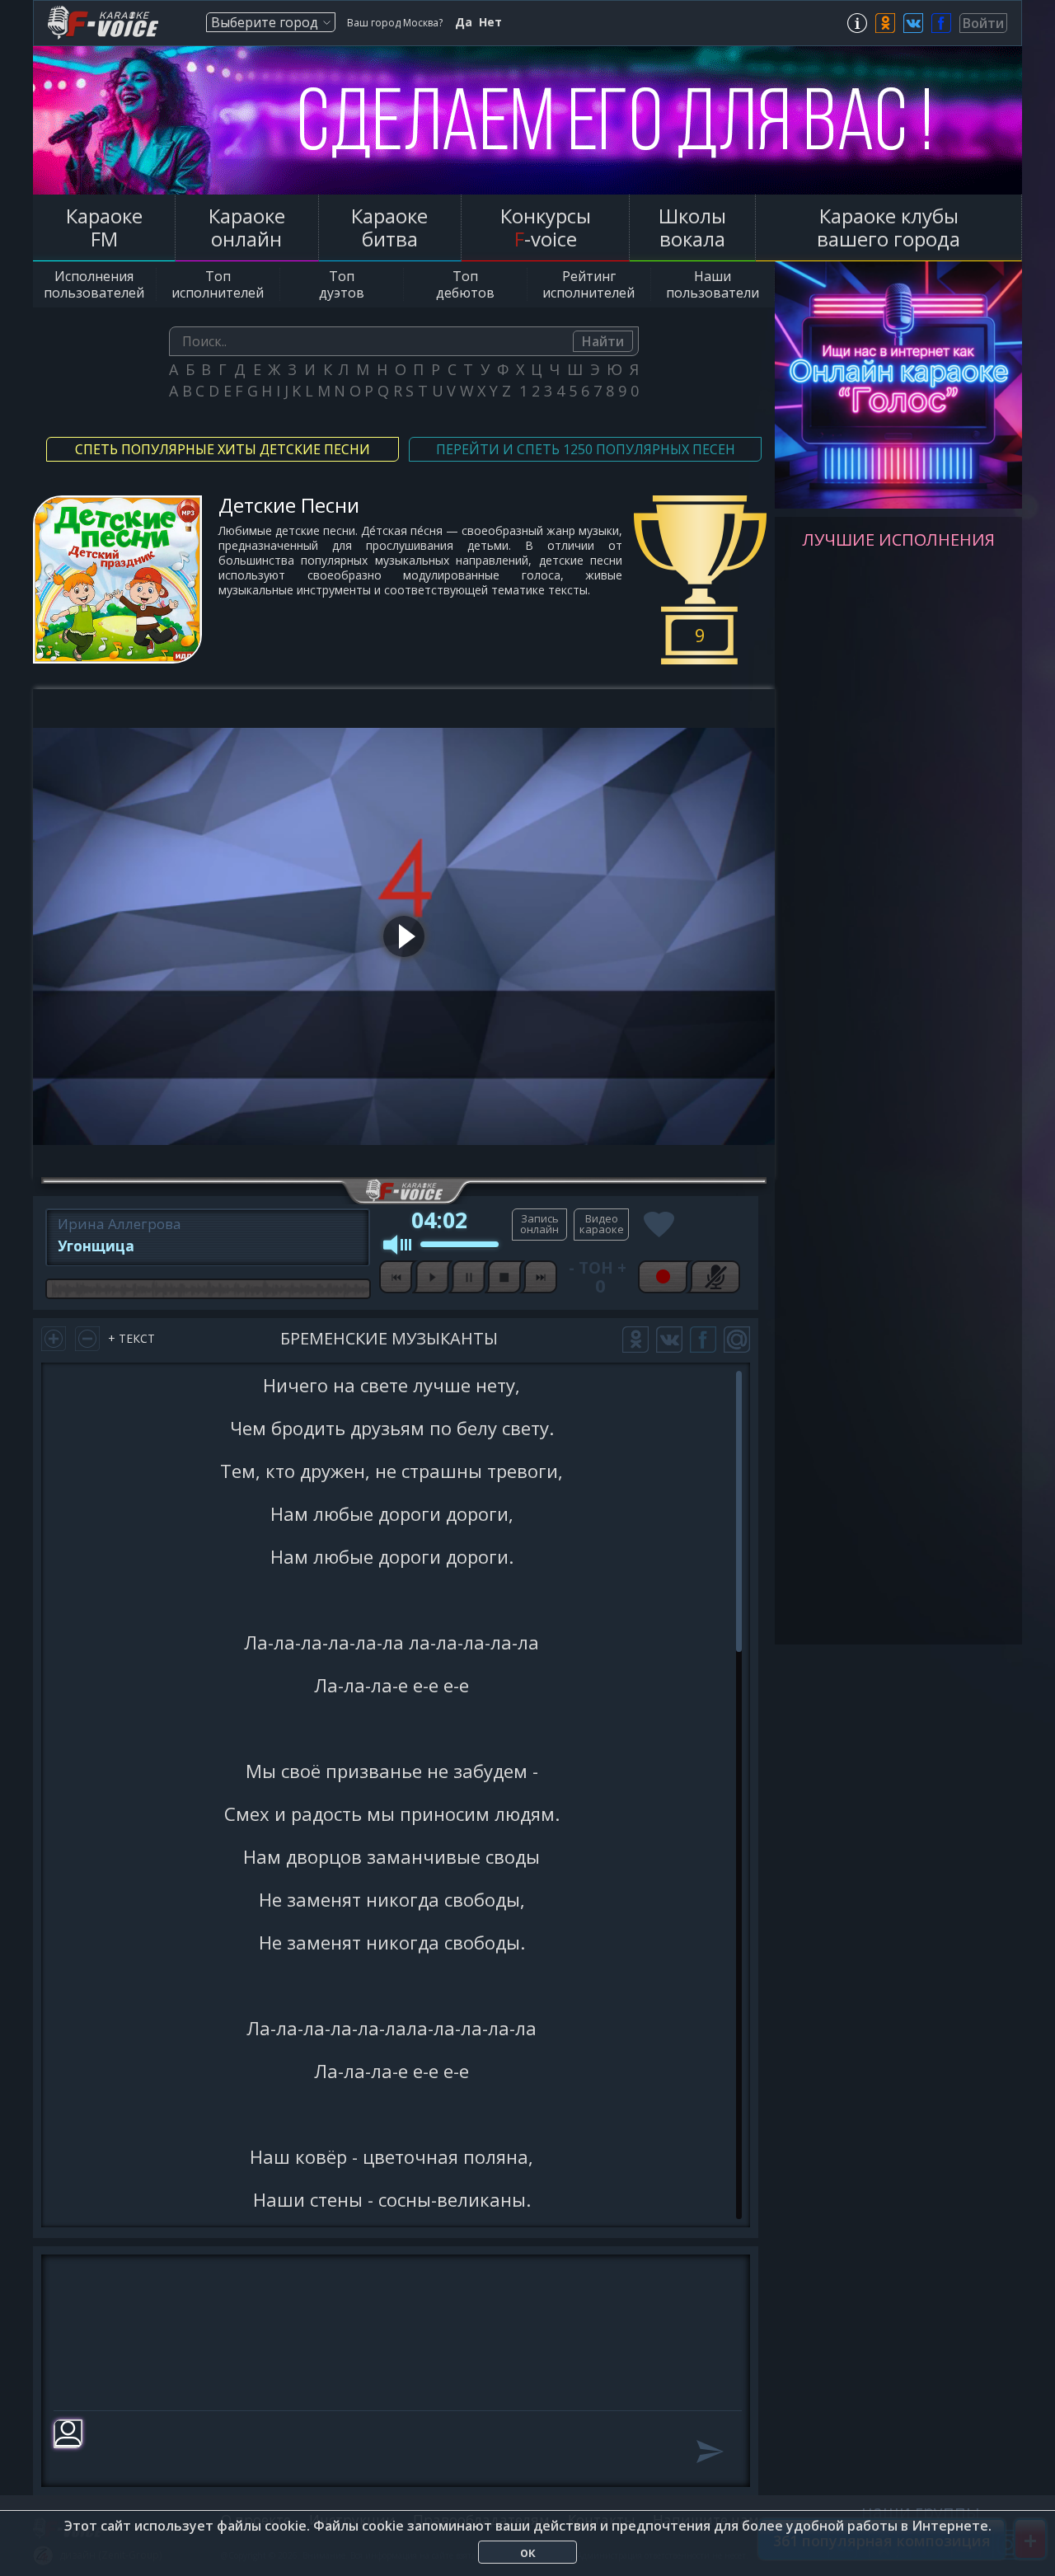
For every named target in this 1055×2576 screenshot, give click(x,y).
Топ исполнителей (218, 284)
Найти (603, 341)
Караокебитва (389, 227)
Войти (983, 23)
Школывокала (692, 227)
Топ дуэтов (342, 284)
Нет (490, 22)
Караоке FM (104, 227)
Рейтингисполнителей (588, 284)
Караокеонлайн (247, 227)
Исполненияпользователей (94, 284)
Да (464, 22)
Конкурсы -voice (546, 227)
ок (528, 2552)
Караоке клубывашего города (889, 227)
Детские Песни (289, 505)
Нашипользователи (713, 284)
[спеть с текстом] (539, 1225)
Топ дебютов (465, 284)
